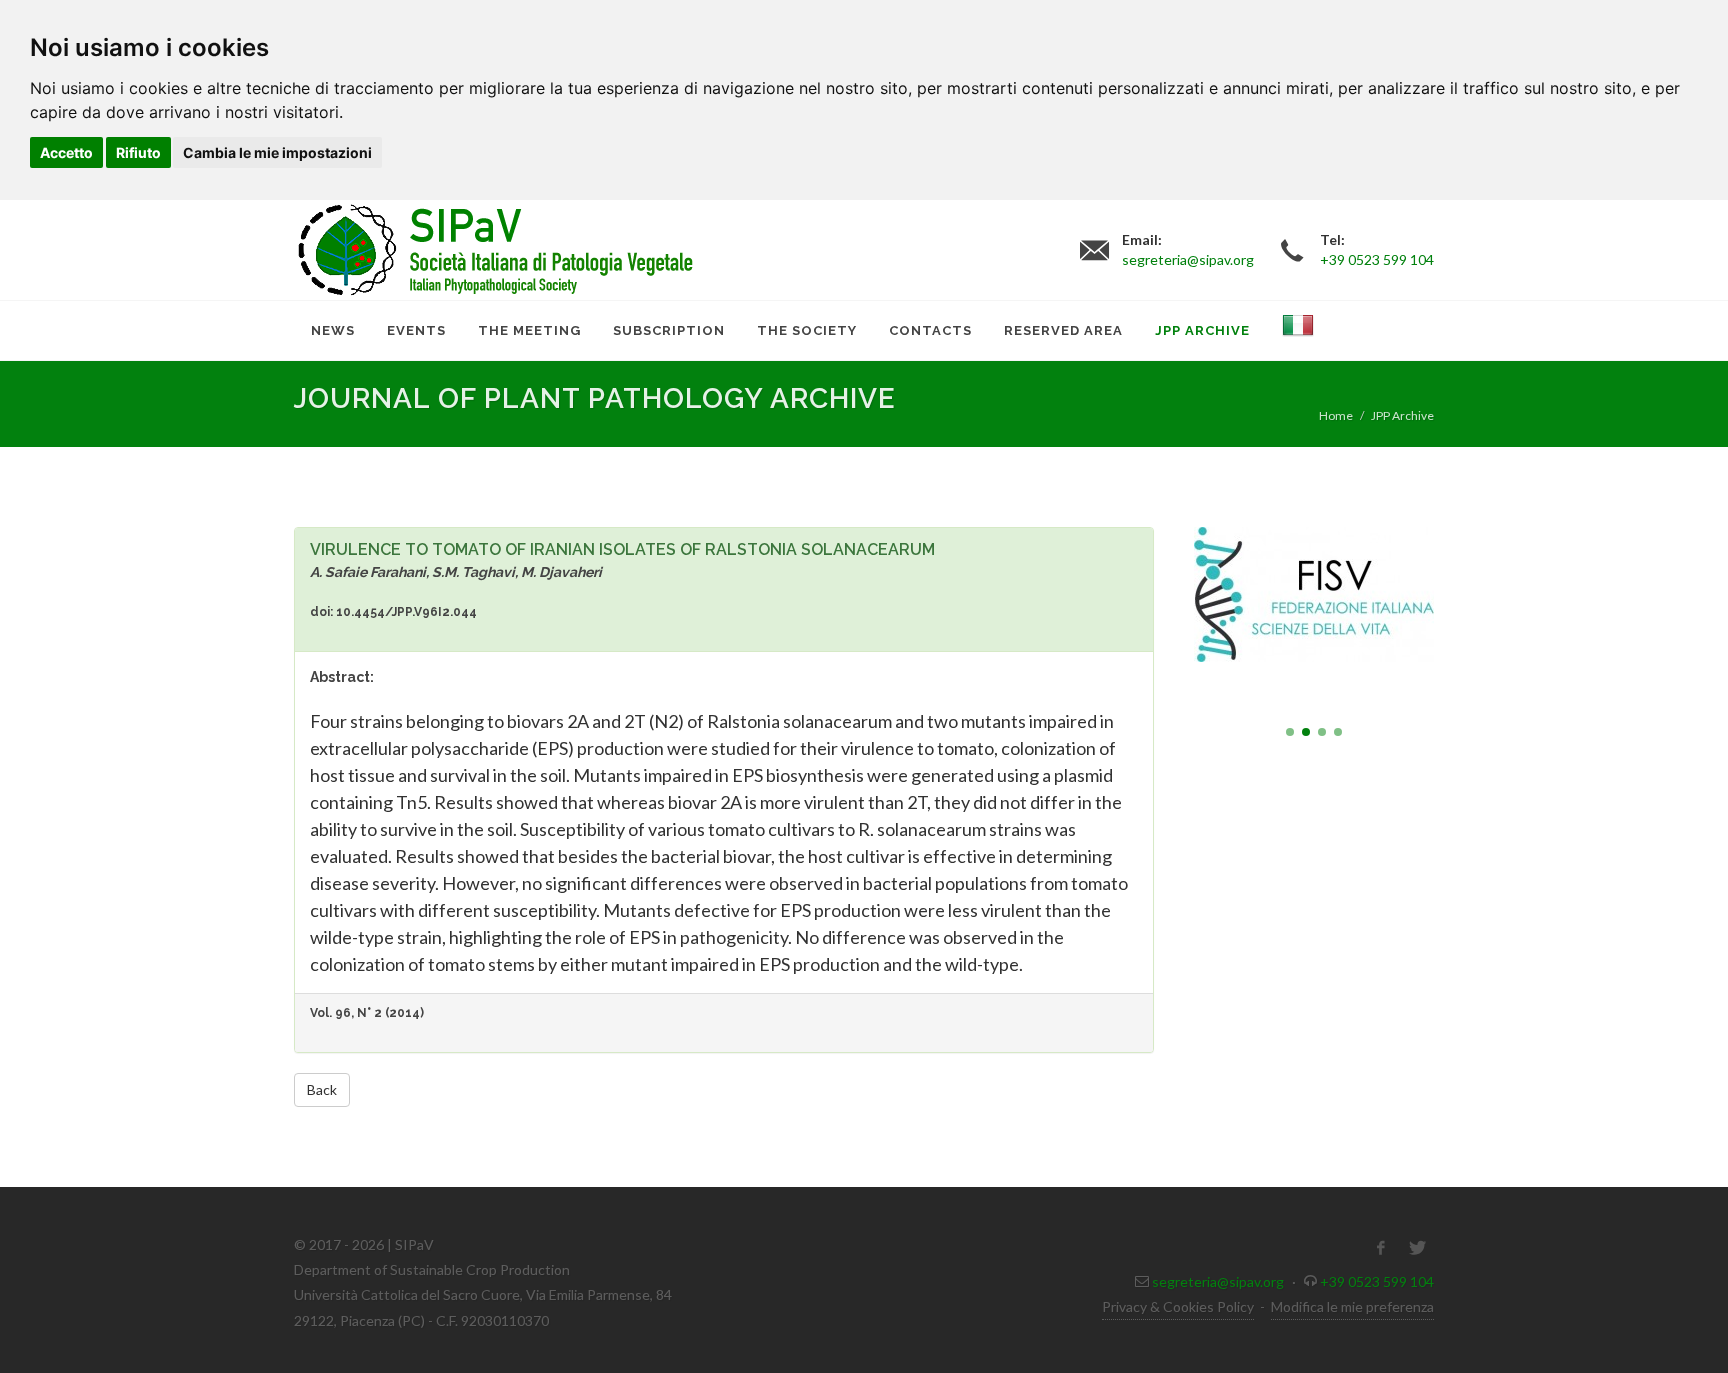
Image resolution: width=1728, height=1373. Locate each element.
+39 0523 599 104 (1377, 1281)
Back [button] (322, 1089)
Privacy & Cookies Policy (1178, 1306)
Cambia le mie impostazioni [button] (277, 152)
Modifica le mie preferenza (1352, 1306)
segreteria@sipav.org (1218, 1281)
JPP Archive (1402, 415)
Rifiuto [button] (138, 152)
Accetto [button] (66, 152)
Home (1336, 415)
